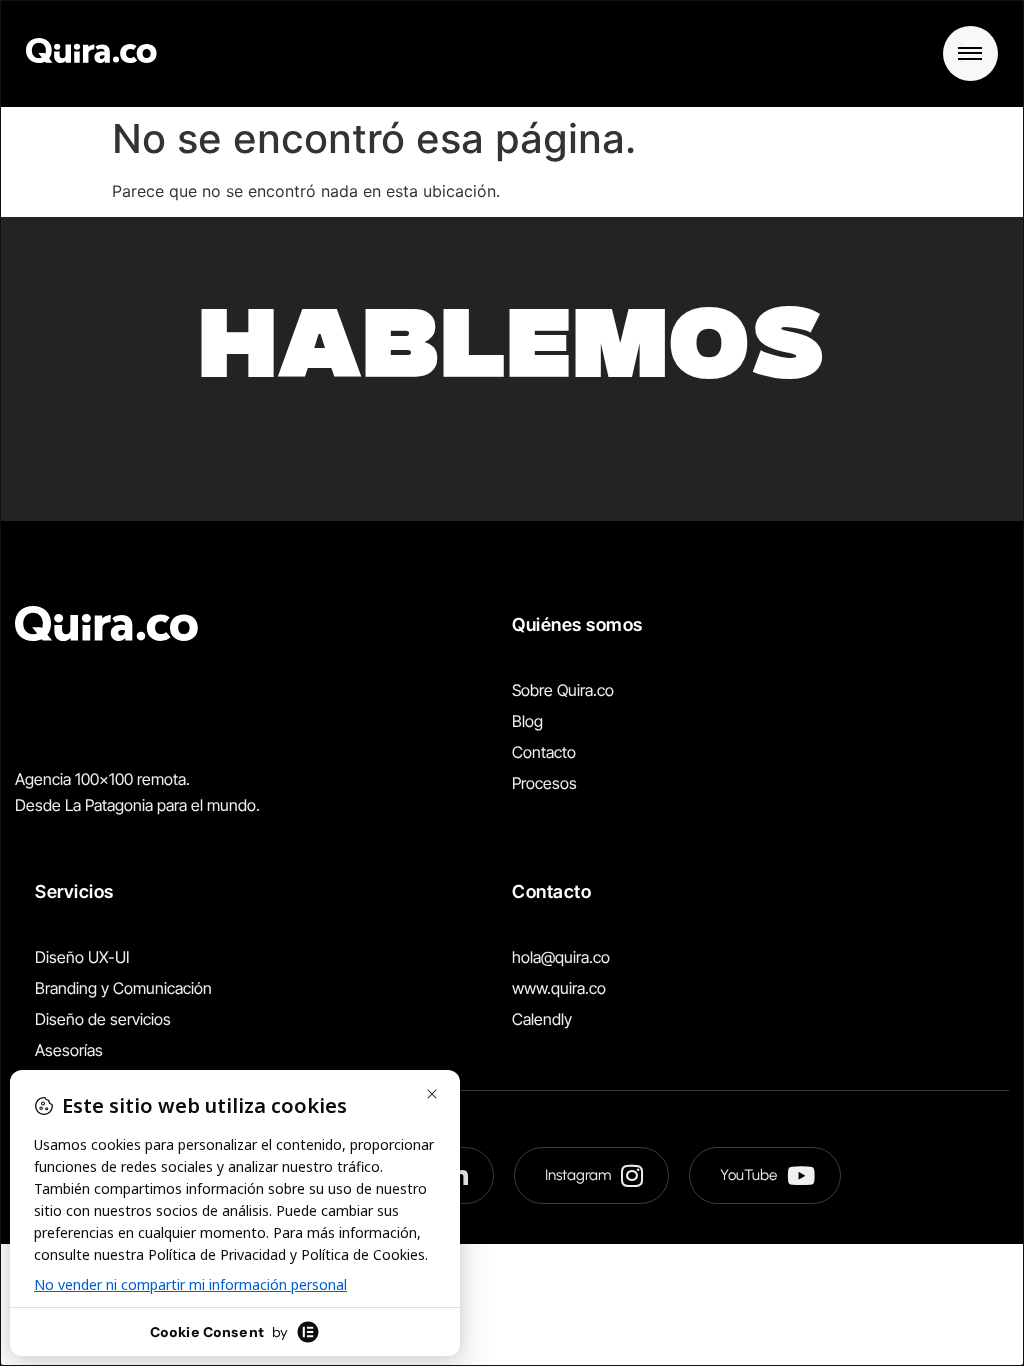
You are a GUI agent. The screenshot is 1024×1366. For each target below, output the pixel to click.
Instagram (578, 1175)
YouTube (748, 1175)
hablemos (512, 354)
